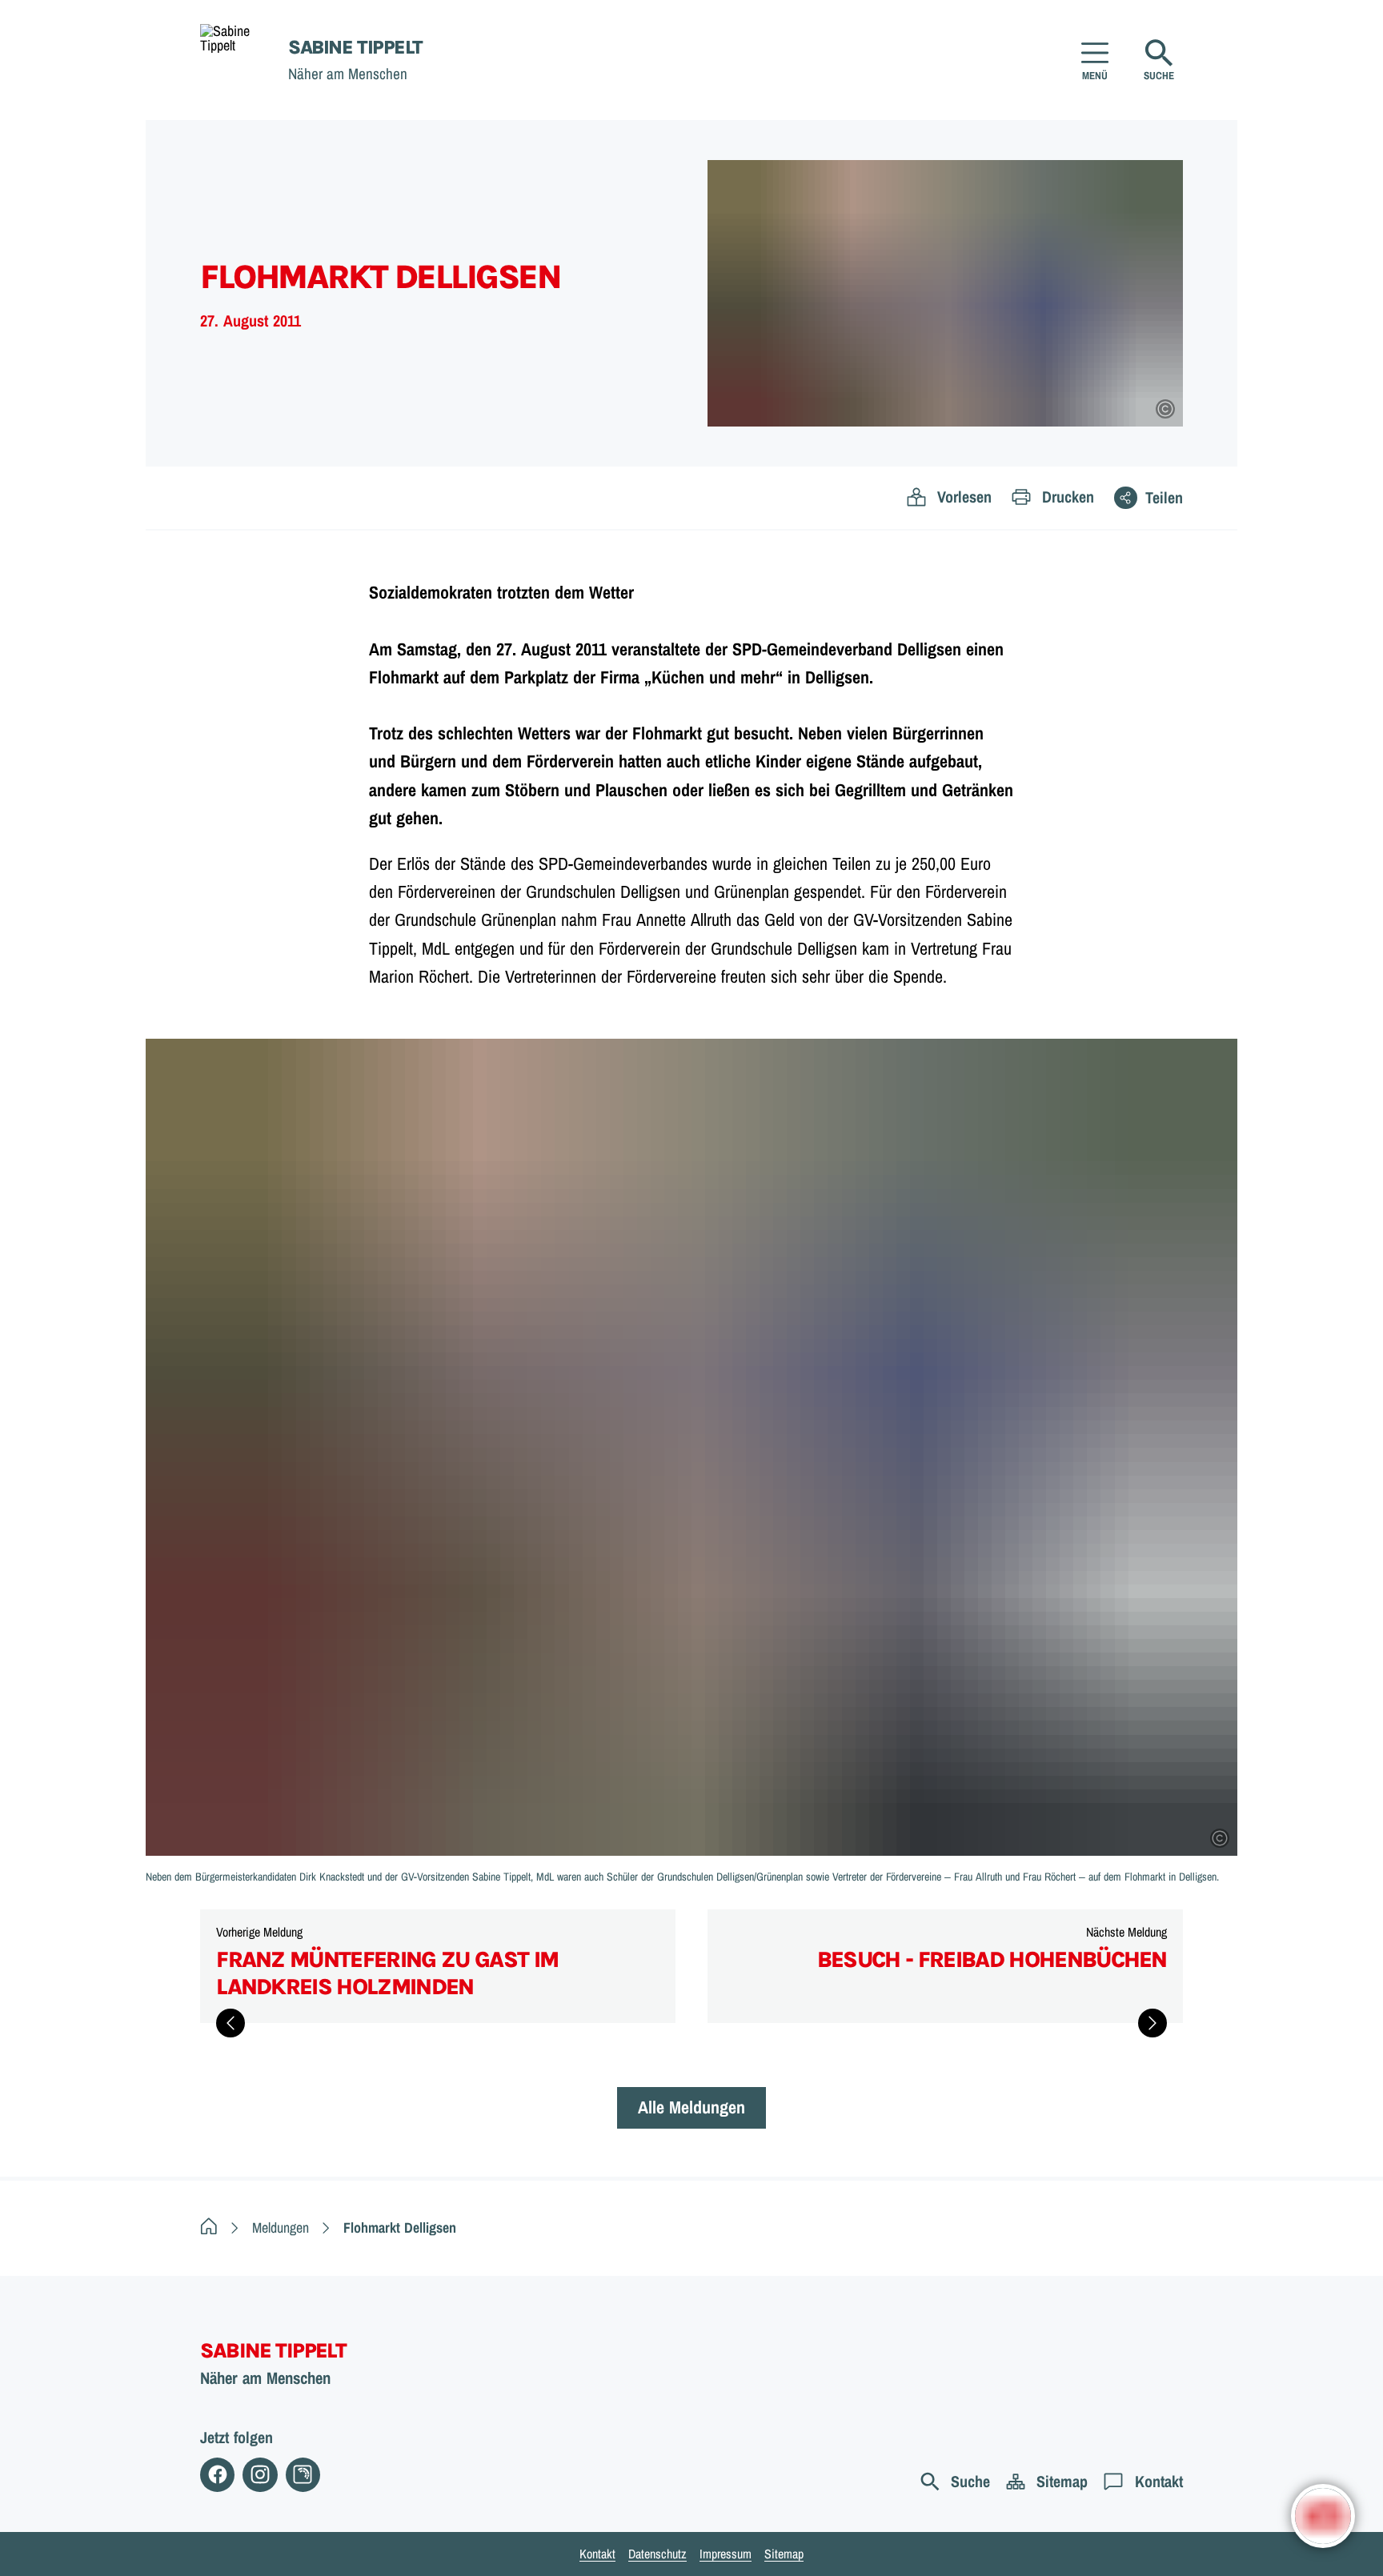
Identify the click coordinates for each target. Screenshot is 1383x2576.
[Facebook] (217, 2475)
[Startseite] (209, 2227)
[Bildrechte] (1165, 409)
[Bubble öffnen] (1323, 2516)
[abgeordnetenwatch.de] (303, 2475)
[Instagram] (260, 2475)
